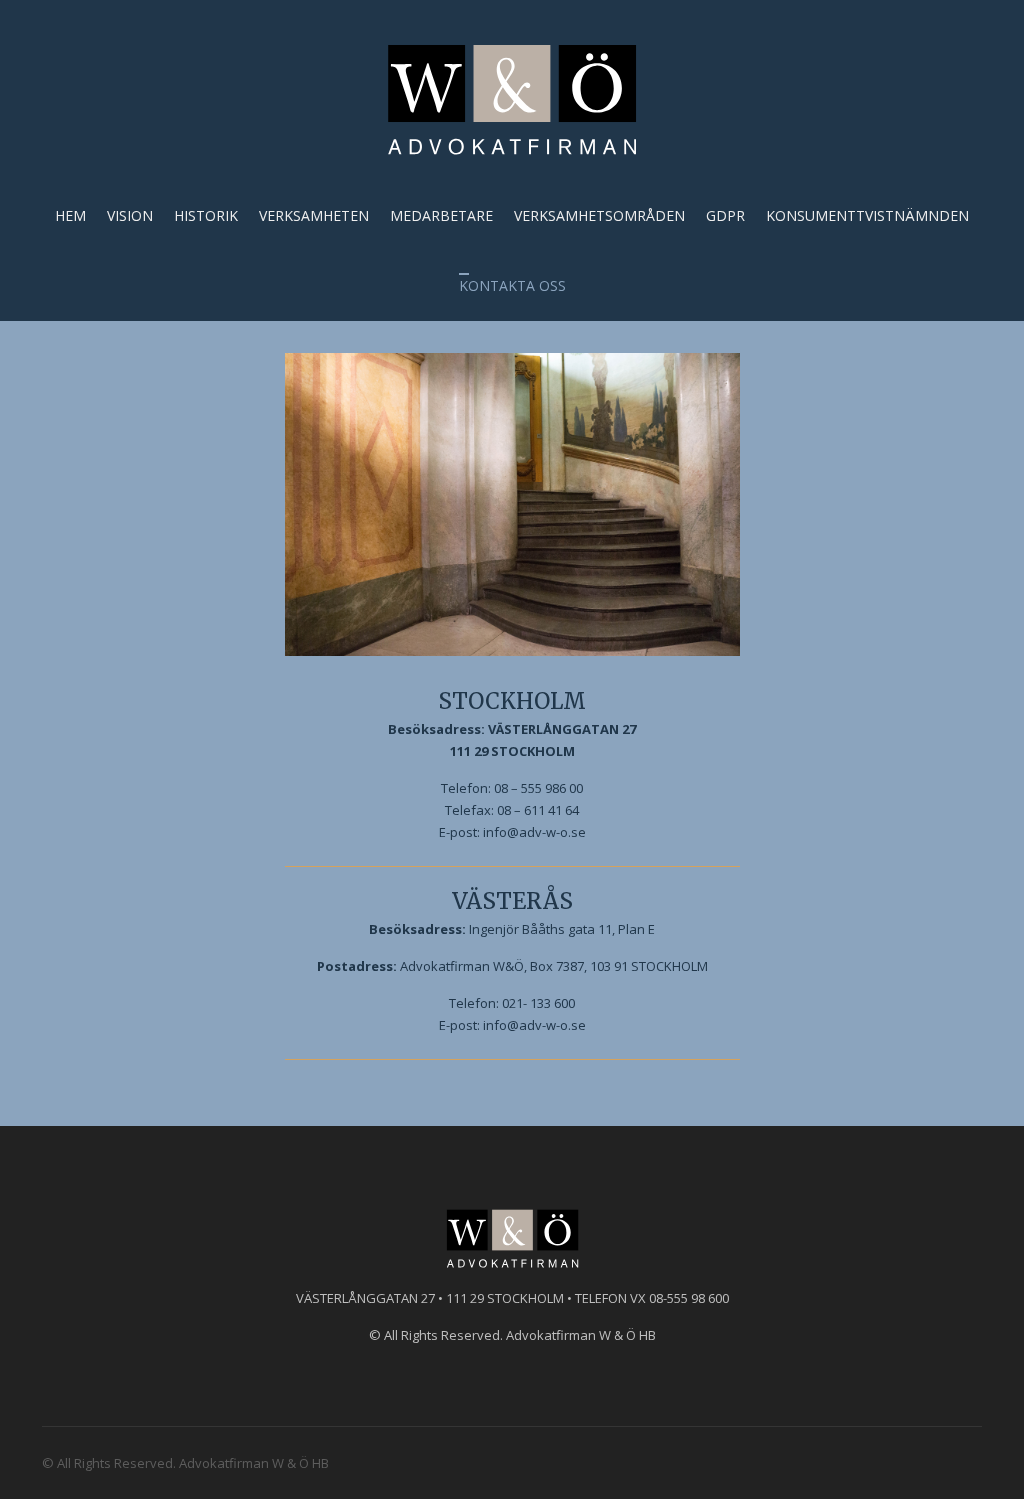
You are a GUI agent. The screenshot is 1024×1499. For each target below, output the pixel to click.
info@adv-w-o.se (534, 832)
